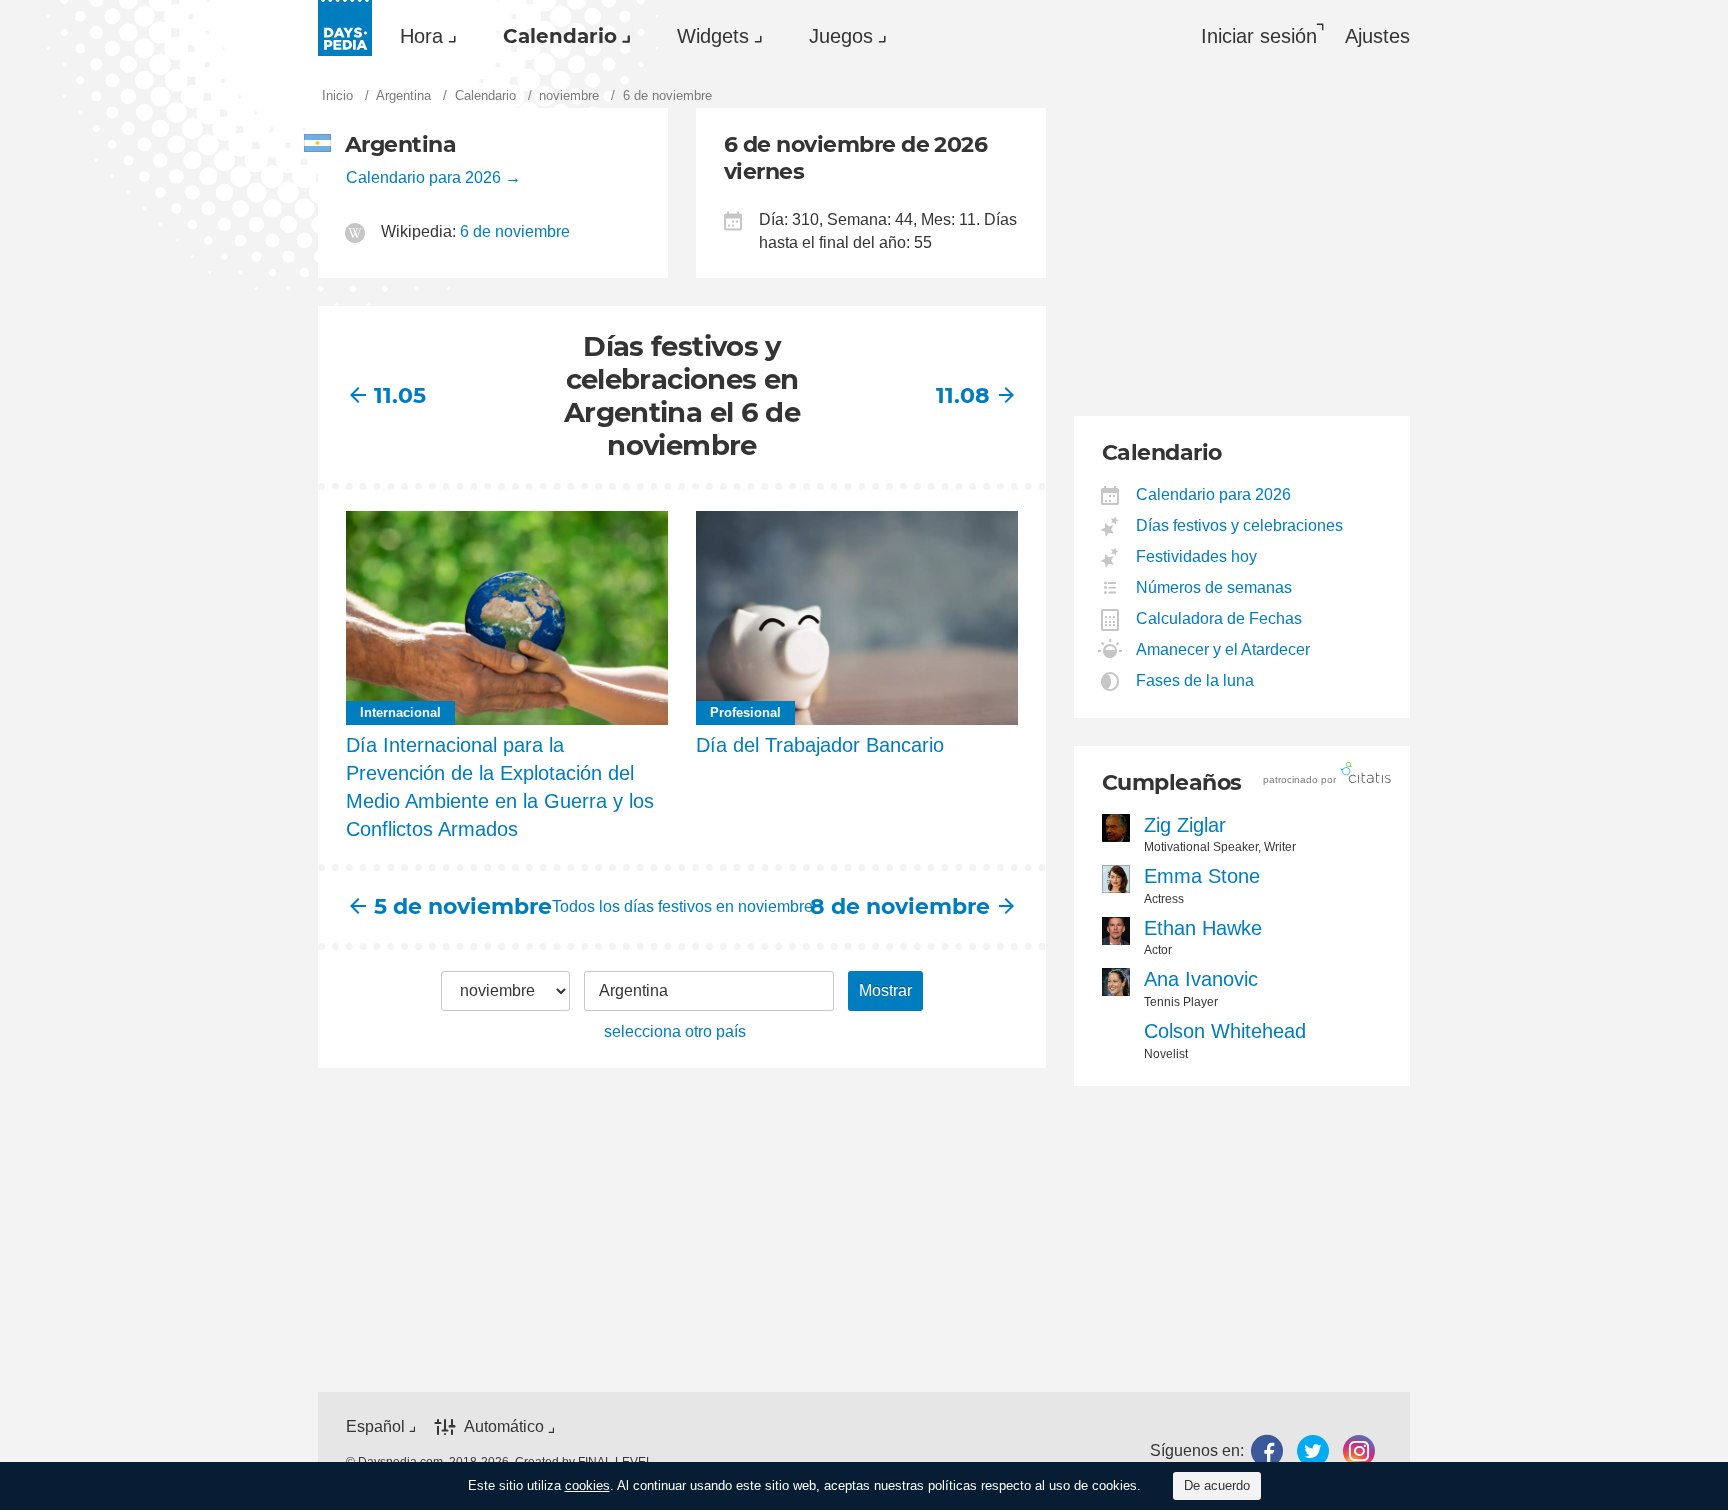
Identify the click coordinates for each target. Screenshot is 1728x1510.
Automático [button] (504, 1426)
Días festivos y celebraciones (1240, 525)
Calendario (560, 36)
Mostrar (885, 990)
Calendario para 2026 (423, 177)
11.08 (963, 395)
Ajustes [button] (1377, 36)
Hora (421, 36)
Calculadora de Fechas (1219, 618)
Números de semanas (1214, 587)
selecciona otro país (675, 1031)
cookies (587, 1485)
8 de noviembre (916, 906)
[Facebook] (1267, 1450)
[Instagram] (1359, 1450)
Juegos (841, 36)
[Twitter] (1313, 1450)
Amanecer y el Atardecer (1223, 649)
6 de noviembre (515, 231)
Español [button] (375, 1426)
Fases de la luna (1195, 680)
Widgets (713, 36)
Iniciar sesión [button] (1259, 36)
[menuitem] (423, 36)
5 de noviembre (447, 906)
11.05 (400, 395)
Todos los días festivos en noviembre (682, 906)
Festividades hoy (1197, 556)
